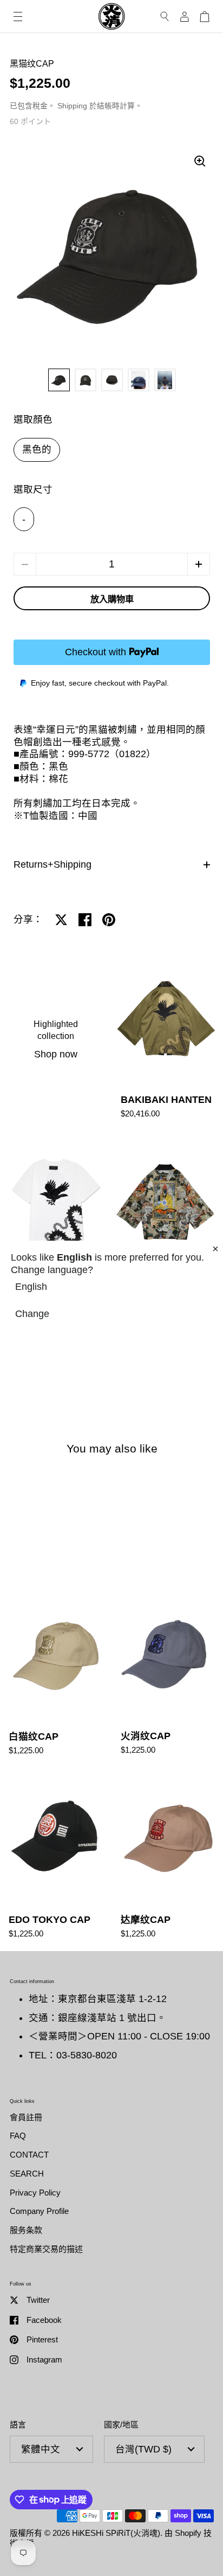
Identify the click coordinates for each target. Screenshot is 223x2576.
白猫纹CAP (56, 1677)
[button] (199, 564)
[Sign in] (185, 17)
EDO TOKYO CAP (56, 1859)
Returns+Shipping (53, 864)
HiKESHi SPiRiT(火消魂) (116, 2533)
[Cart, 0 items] (205, 17)
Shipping (72, 106)
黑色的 (37, 449)
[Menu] (18, 17)
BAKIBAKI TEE (56, 1222)
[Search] (165, 17)
